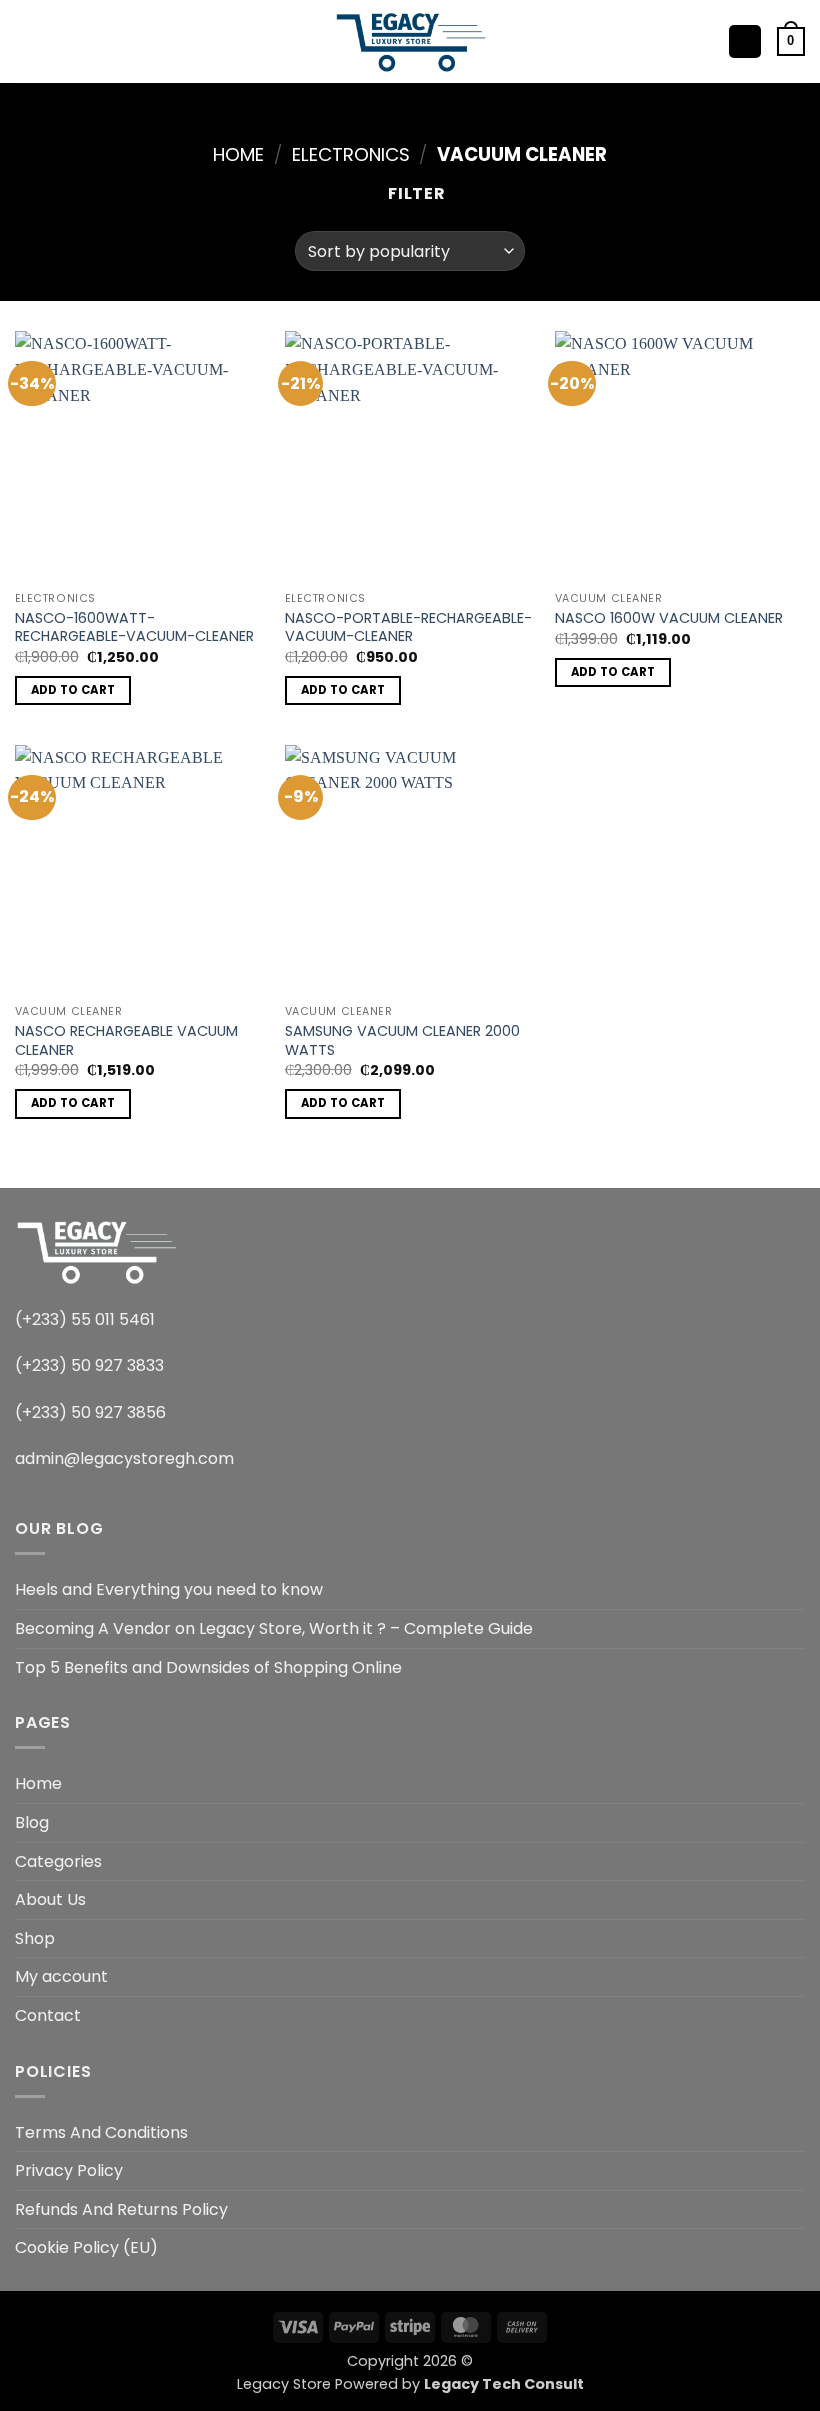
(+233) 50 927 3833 (89, 1365)
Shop (35, 1938)
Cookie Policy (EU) (86, 2247)
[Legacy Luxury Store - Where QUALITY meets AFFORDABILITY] (410, 41)
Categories (58, 1861)
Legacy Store (284, 2384)
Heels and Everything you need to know (169, 1589)
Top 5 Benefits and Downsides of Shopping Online (208, 1667)
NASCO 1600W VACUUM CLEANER (669, 618)
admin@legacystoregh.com (124, 1458)
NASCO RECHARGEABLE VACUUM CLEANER (126, 1040)
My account (61, 1976)
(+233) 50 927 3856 (90, 1412)
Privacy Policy (69, 2170)
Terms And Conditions (101, 2132)
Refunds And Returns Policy (121, 2209)
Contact (48, 2015)
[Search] (60, 41)
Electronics (351, 154)
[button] (27, 41)
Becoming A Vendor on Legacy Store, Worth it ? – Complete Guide (274, 1628)
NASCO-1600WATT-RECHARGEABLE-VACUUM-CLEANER (134, 627)
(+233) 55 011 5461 (85, 1319)
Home (238, 154)
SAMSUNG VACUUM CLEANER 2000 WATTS (402, 1040)
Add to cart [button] (73, 690)
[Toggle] (793, 1861)
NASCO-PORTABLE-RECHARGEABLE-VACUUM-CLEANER (408, 627)
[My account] (745, 41)
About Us (50, 1899)
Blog (32, 1822)
